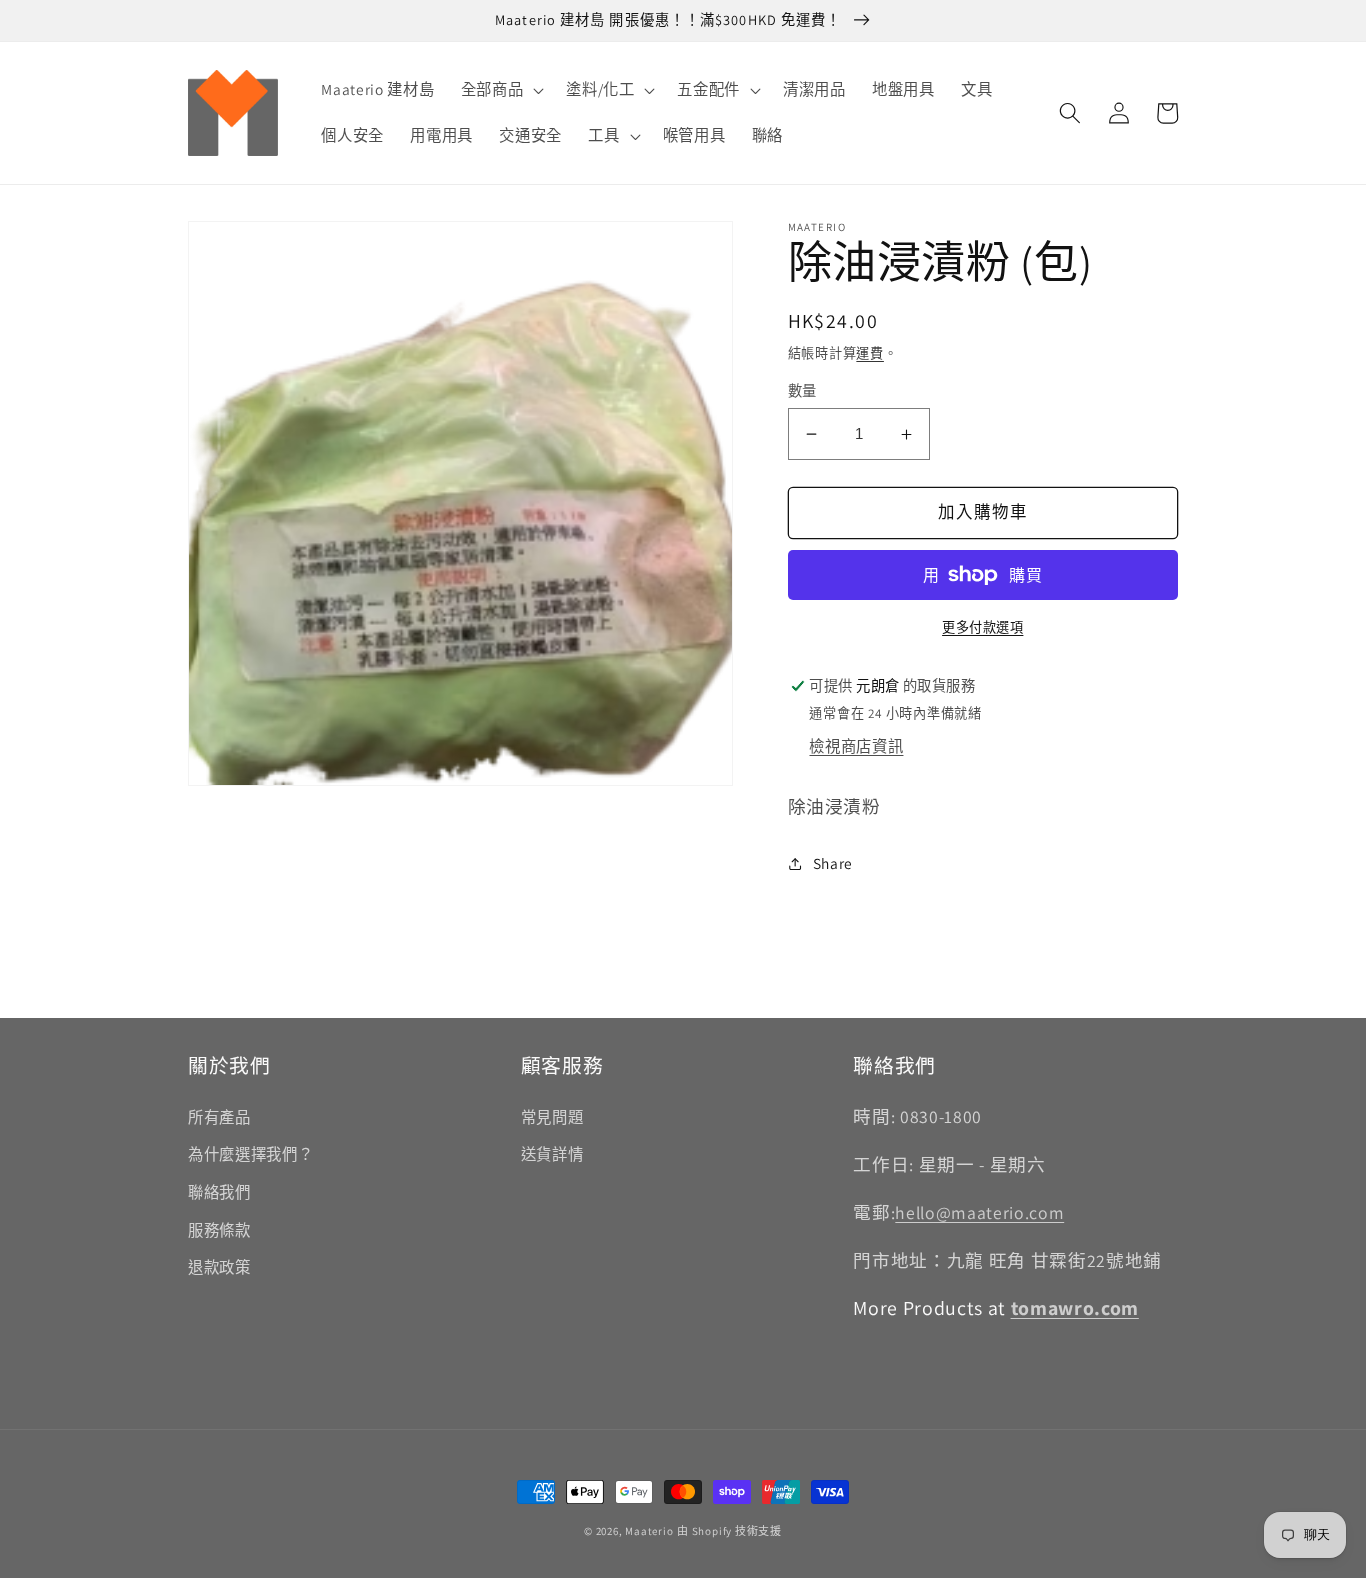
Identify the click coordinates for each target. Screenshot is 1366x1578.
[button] (501, 90)
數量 (802, 390)
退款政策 (219, 1267)
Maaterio (649, 1531)
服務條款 (219, 1230)
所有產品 (219, 1117)
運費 (870, 353)
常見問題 (552, 1117)
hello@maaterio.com (979, 1212)
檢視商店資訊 (856, 747)
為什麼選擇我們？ (250, 1154)
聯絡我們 (219, 1192)
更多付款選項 (982, 627)
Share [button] (833, 864)
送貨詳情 (552, 1154)
